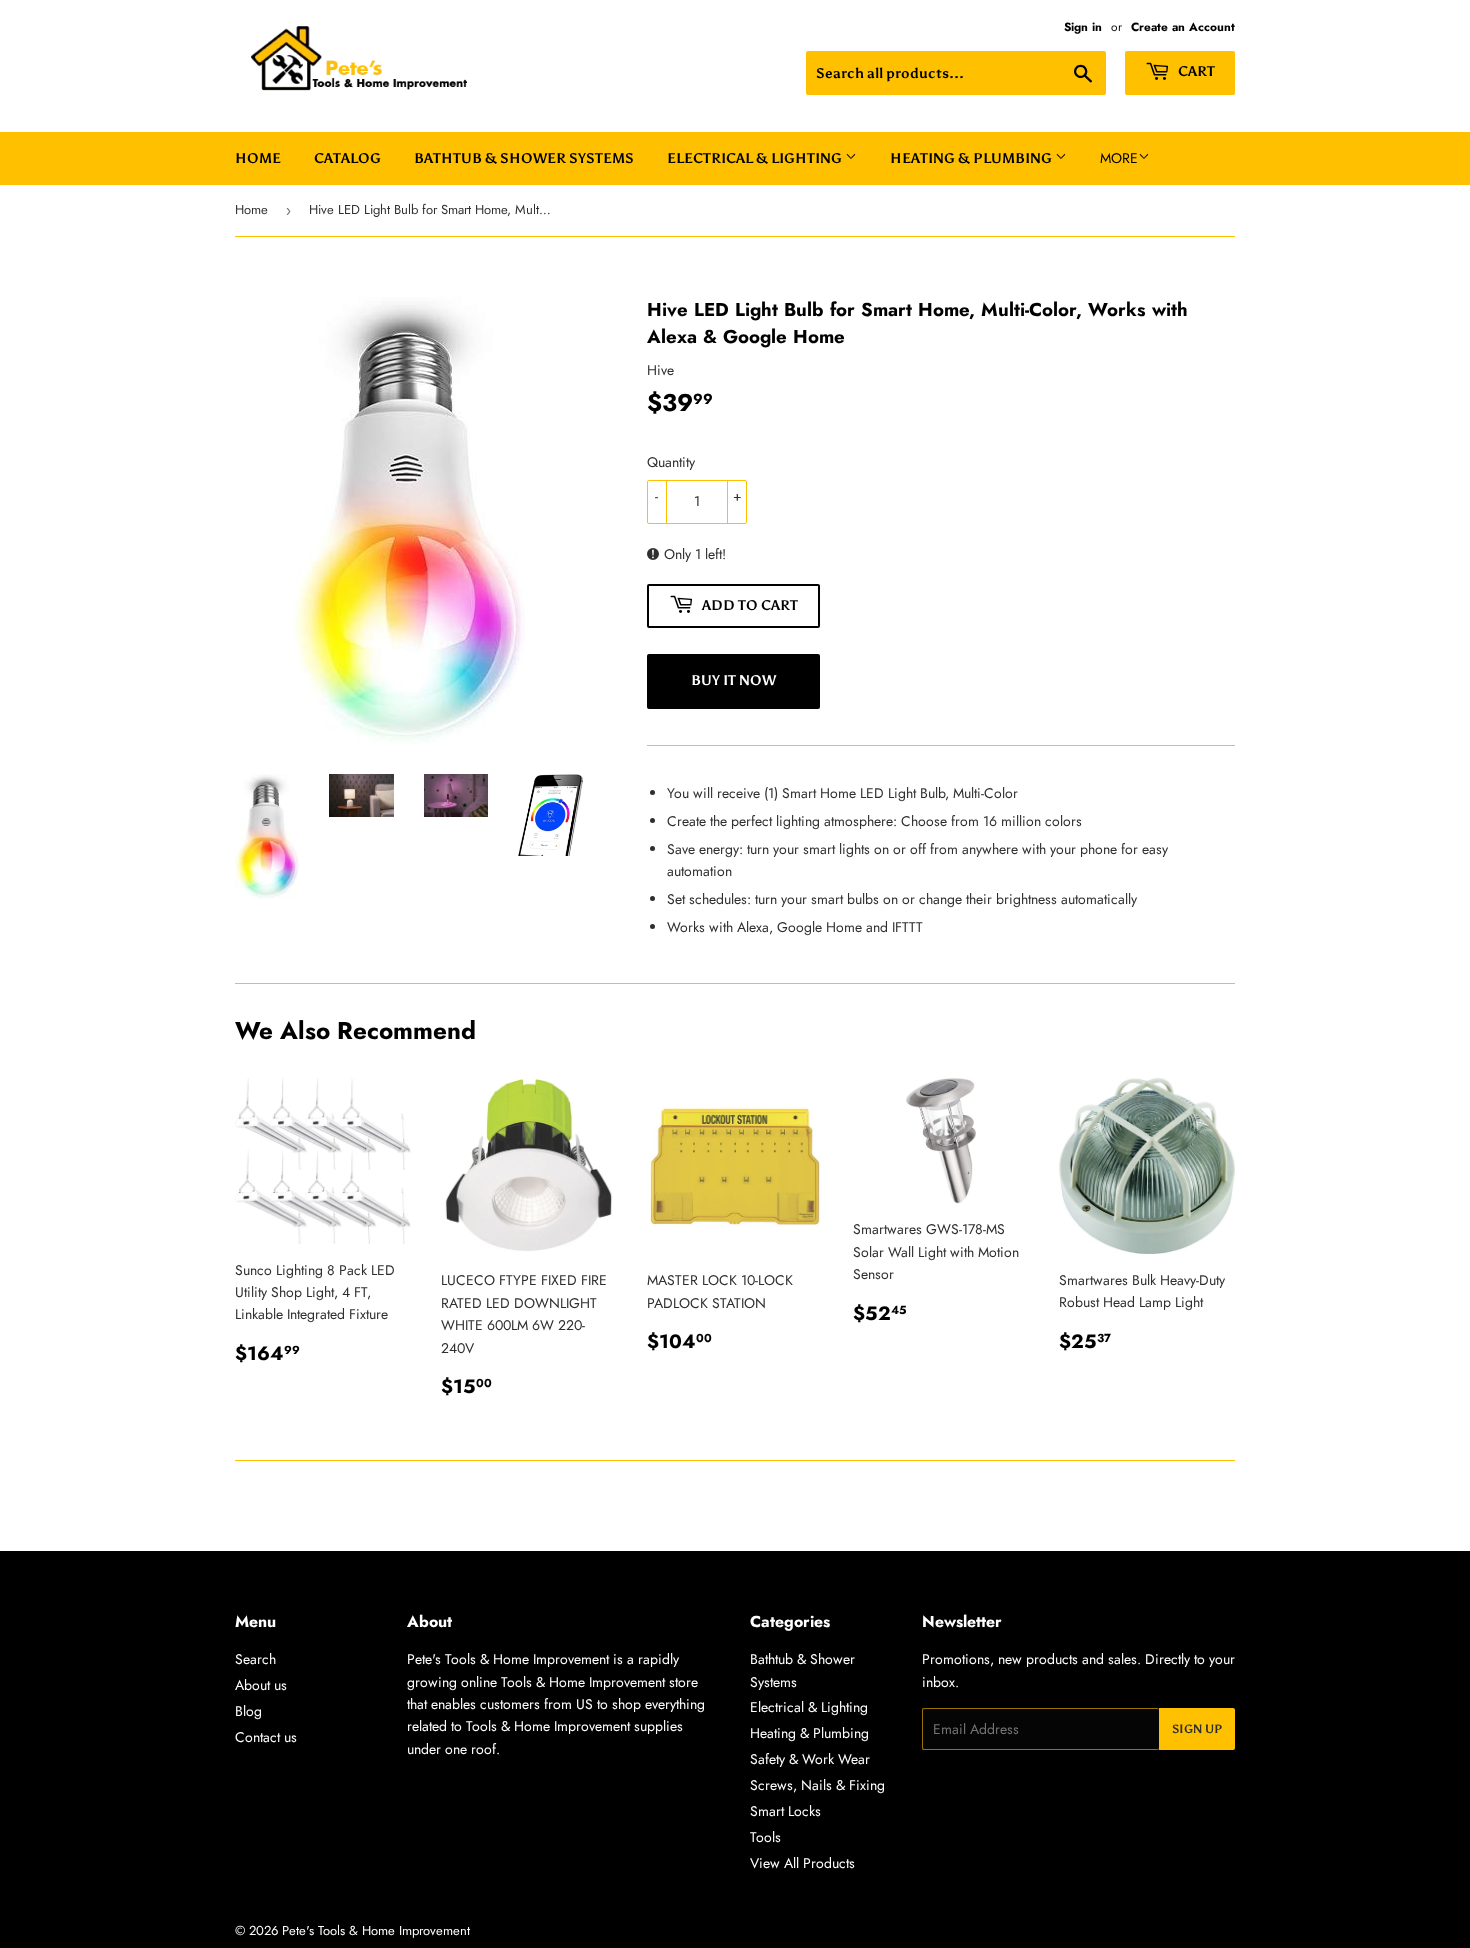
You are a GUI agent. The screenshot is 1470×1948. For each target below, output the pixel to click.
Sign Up (1197, 1729)
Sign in (1083, 26)
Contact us (266, 1737)
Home (258, 158)
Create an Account (1183, 26)
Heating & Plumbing (972, 158)
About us (261, 1685)
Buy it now (733, 680)
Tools (765, 1837)
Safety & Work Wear (810, 1759)
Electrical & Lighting (756, 158)
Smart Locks (785, 1811)
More (1119, 158)
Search (255, 1659)
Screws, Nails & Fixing (817, 1785)
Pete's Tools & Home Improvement (376, 1930)
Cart (1195, 71)
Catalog (347, 158)
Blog (248, 1711)
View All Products (802, 1863)
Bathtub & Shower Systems (524, 158)
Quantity (671, 462)
